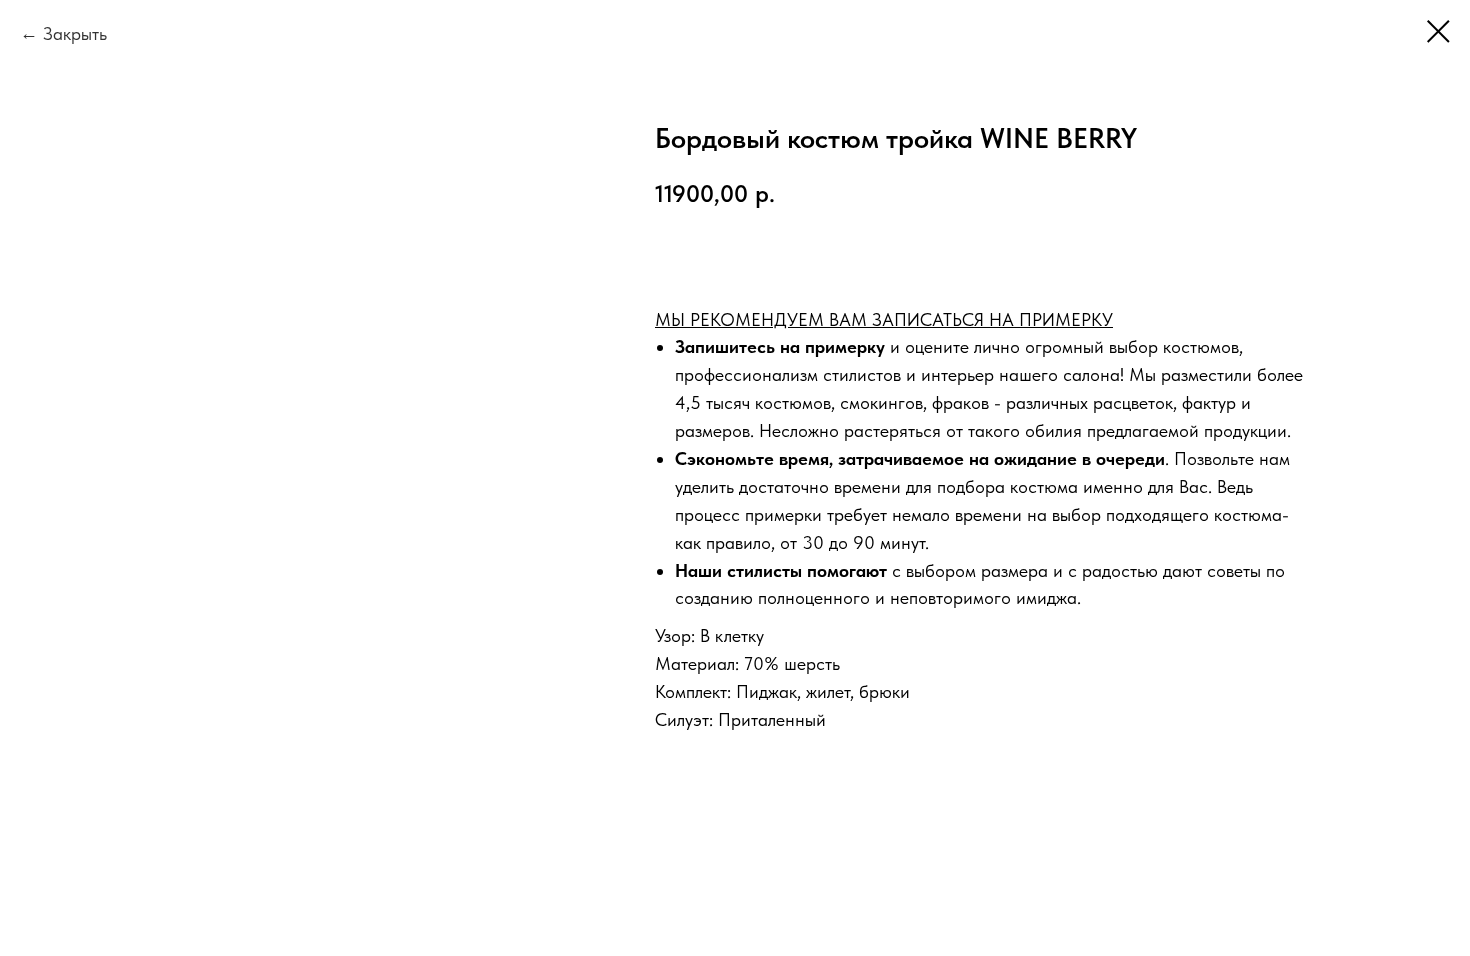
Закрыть (75, 33)
